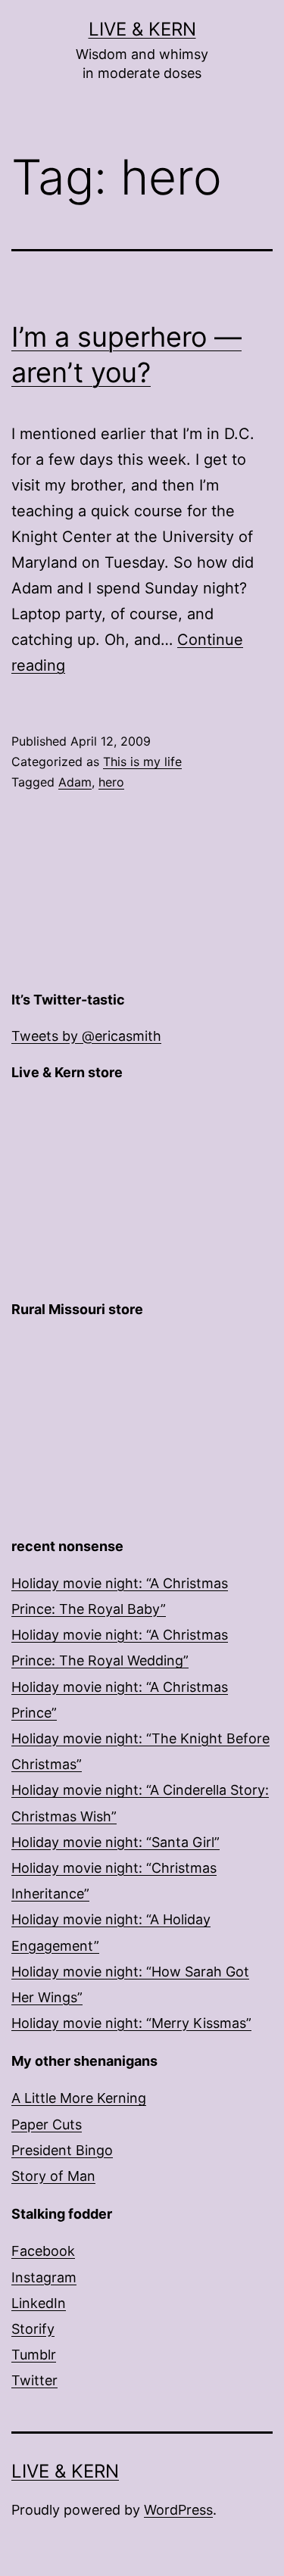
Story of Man (53, 2176)
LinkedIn (39, 2303)
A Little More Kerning (79, 2098)
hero (111, 782)
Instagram (44, 2277)
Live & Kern (142, 29)
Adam (75, 782)
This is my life (142, 762)
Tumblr (34, 2355)
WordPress (178, 2510)
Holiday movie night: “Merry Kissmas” (131, 2023)
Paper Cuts (47, 2124)
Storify (33, 2329)
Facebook (43, 2251)
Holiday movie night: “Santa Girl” (115, 1842)
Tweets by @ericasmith (86, 1036)
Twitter (34, 2380)
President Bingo (62, 2150)
